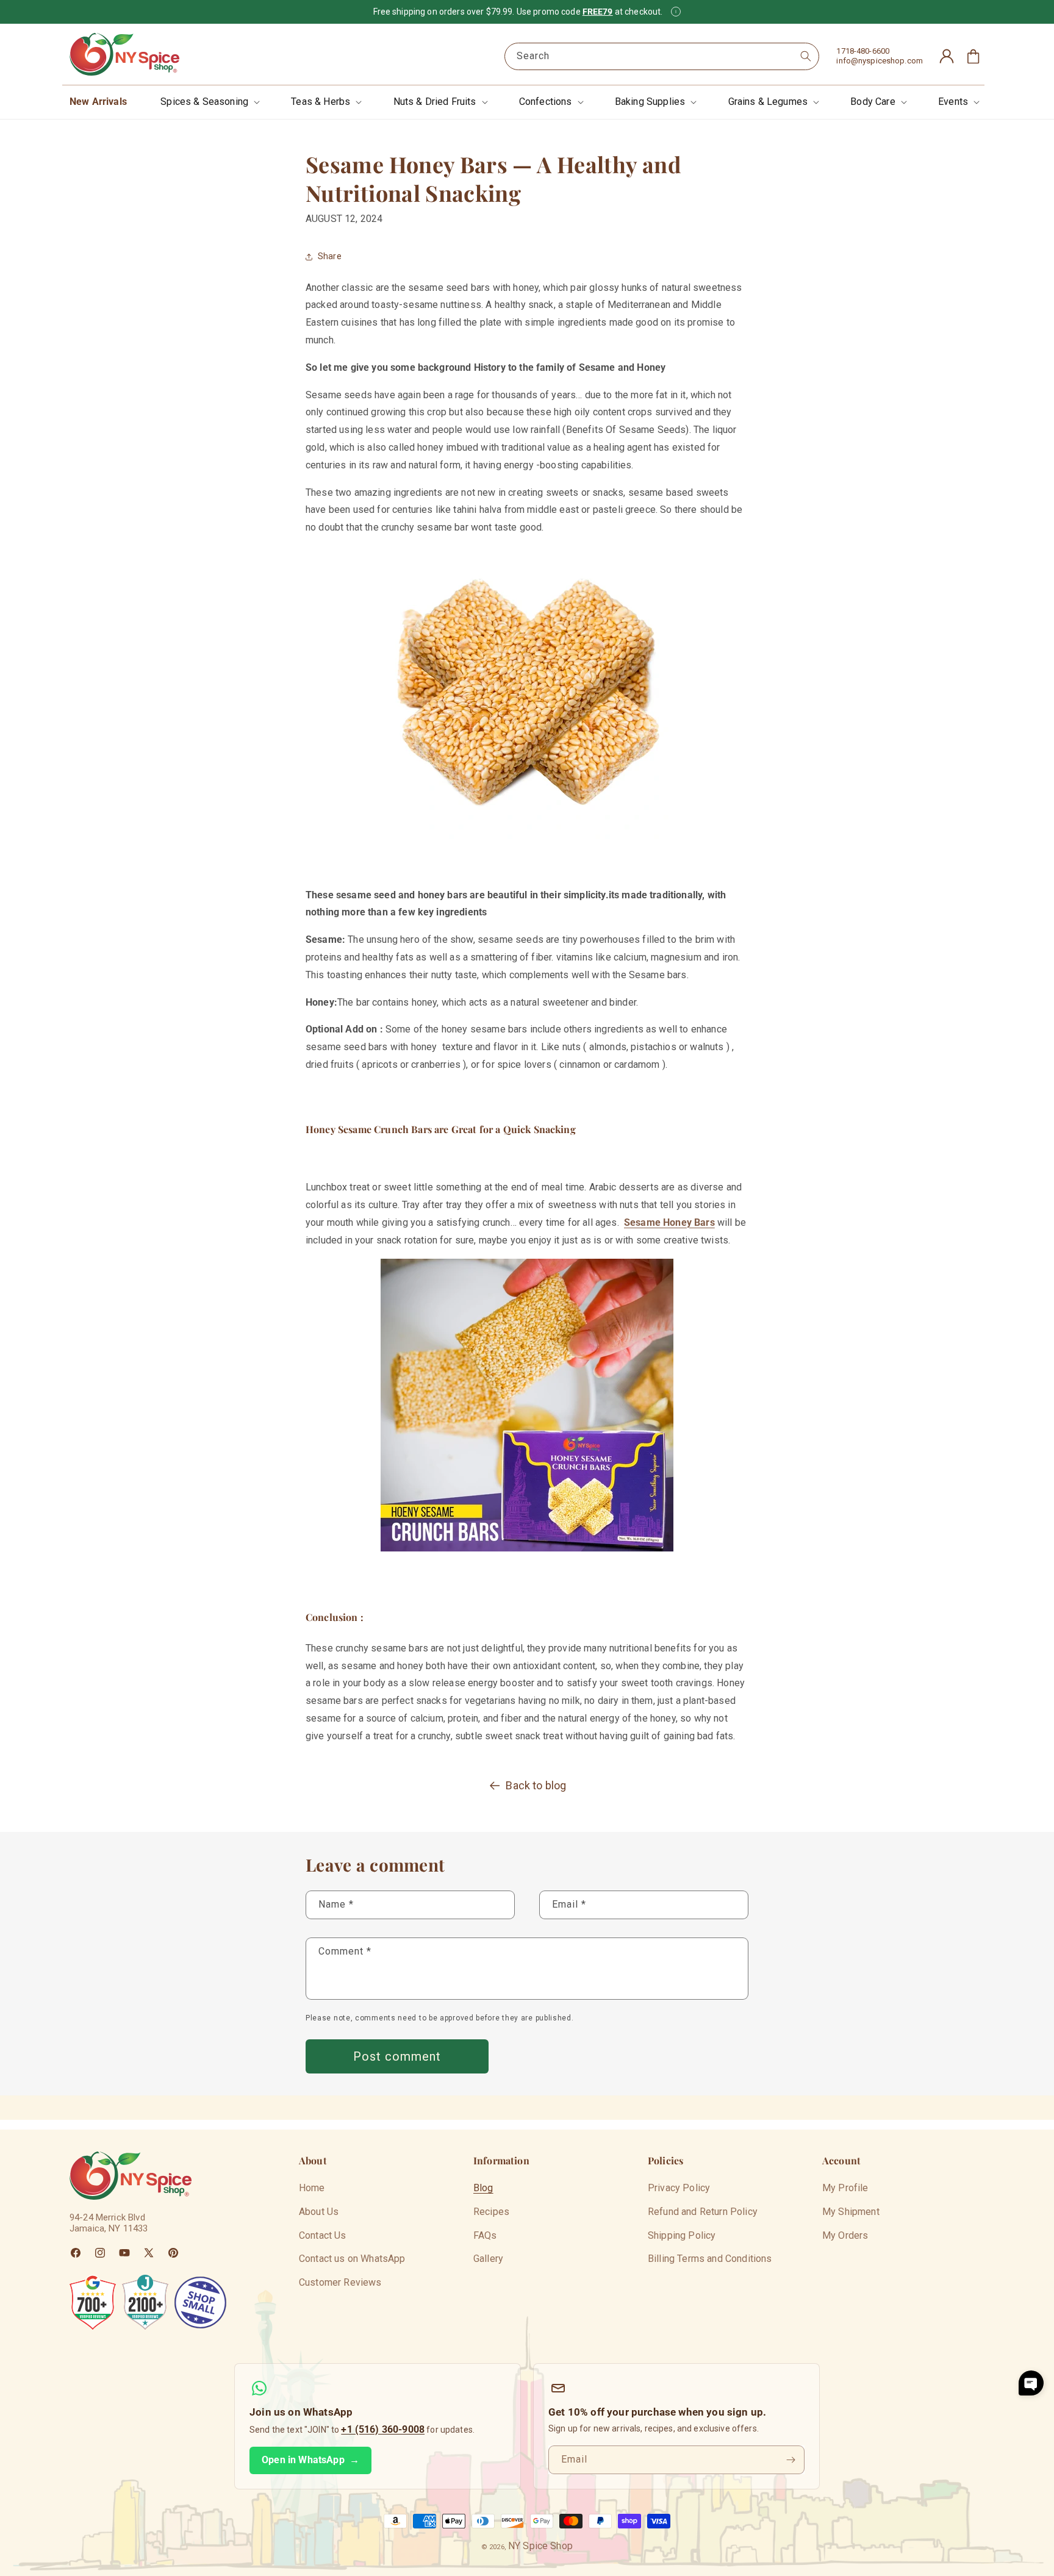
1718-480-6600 (863, 51)
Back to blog (536, 1785)
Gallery (488, 2259)
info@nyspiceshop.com (880, 61)
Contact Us (323, 2235)
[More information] (676, 12)
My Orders (845, 2235)
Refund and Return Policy (703, 2212)
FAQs (485, 2235)
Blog (483, 2188)
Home (312, 2188)
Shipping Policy (682, 2235)
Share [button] (330, 256)
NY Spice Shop (540, 2546)
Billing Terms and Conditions (710, 2259)
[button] (209, 102)
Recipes (491, 2212)
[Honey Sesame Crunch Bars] (527, 693)
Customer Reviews (340, 2282)
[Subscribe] (790, 2460)
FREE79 (598, 12)
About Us (319, 2212)
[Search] (806, 56)
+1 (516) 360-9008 (383, 2429)
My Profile (845, 2188)
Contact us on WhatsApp (352, 2259)
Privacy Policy (679, 2188)
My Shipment (851, 2212)
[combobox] (662, 56)
